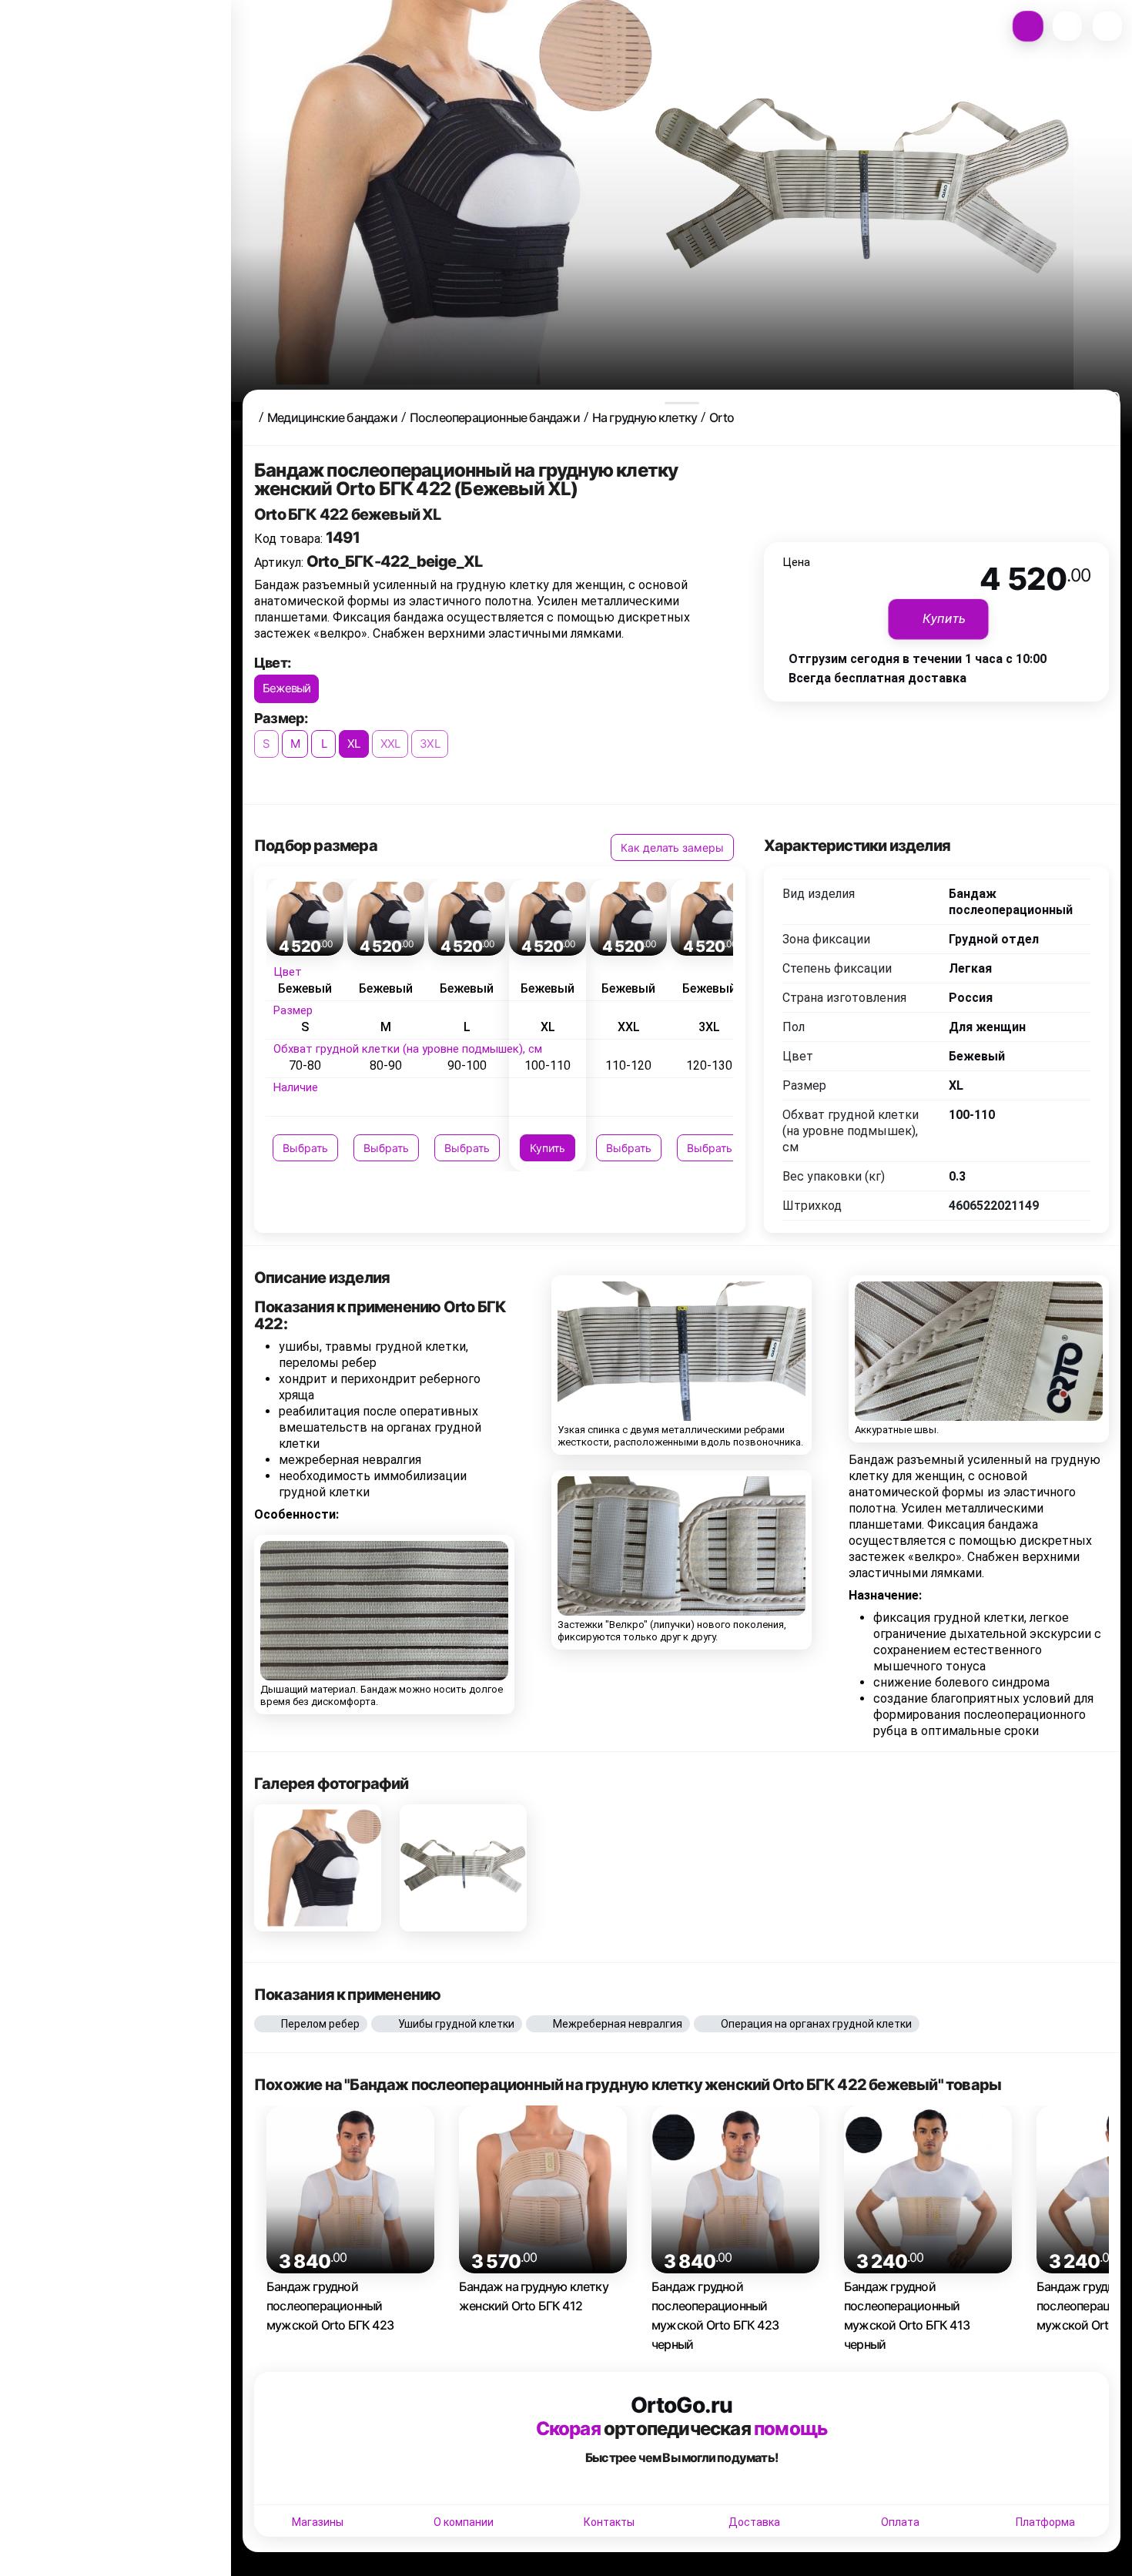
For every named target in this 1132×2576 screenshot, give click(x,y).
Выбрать (305, 1148)
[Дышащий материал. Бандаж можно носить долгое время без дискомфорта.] (384, 1611)
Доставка (754, 2522)
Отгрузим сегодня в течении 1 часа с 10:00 (918, 659)
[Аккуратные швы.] (979, 1352)
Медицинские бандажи (332, 417)
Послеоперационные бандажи (495, 417)
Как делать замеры (672, 848)
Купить (548, 1148)
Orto (722, 417)
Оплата (900, 2522)
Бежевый (286, 688)
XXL (390, 744)
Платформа (1045, 2522)
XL (353, 744)
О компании (464, 2522)
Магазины (318, 2522)
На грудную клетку (645, 417)
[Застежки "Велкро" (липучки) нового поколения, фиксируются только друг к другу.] (682, 1547)
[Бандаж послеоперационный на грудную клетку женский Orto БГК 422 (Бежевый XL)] (318, 1868)
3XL (430, 744)
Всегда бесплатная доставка (877, 678)
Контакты (609, 2522)
